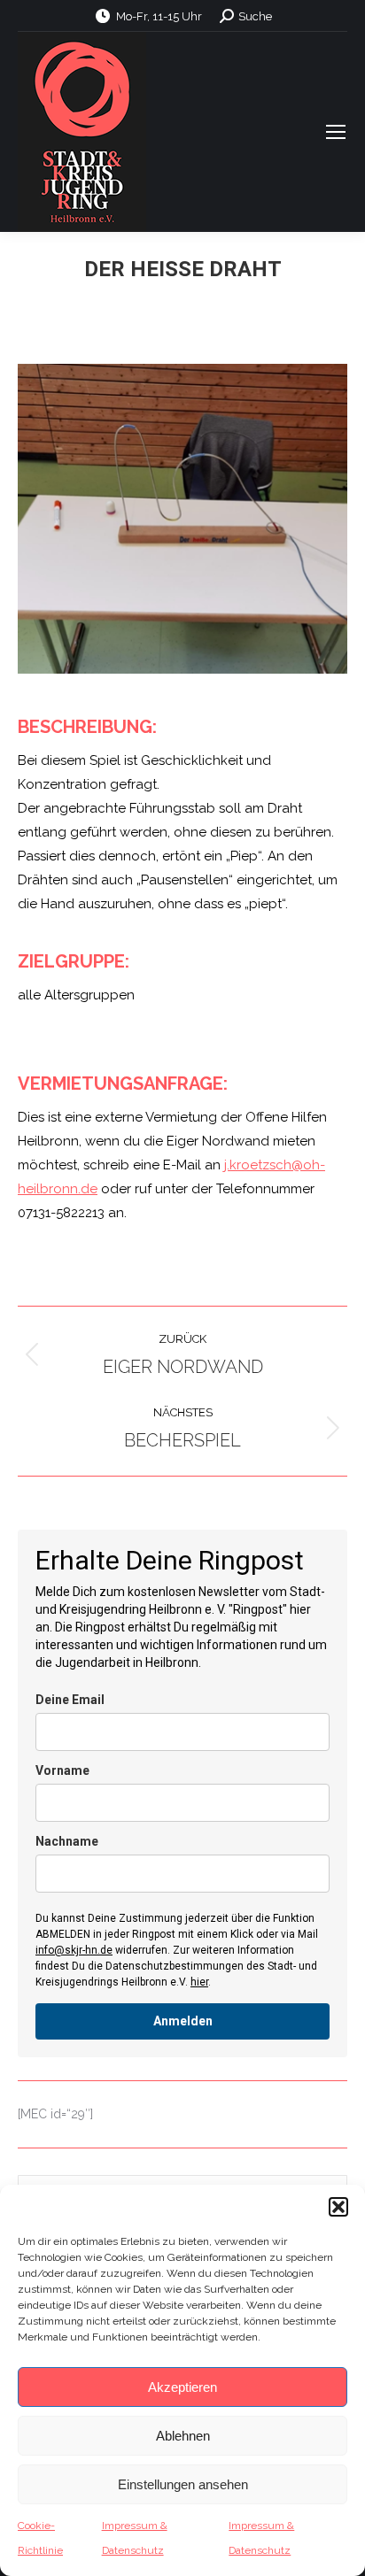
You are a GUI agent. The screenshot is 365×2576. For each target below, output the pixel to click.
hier (199, 1982)
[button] (338, 2207)
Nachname (67, 1841)
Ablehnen (183, 2436)
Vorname (62, 1770)
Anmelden (183, 2021)
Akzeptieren (182, 2387)
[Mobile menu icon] (336, 132)
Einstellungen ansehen (183, 2484)
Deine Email (70, 1700)
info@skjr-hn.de (74, 1950)
